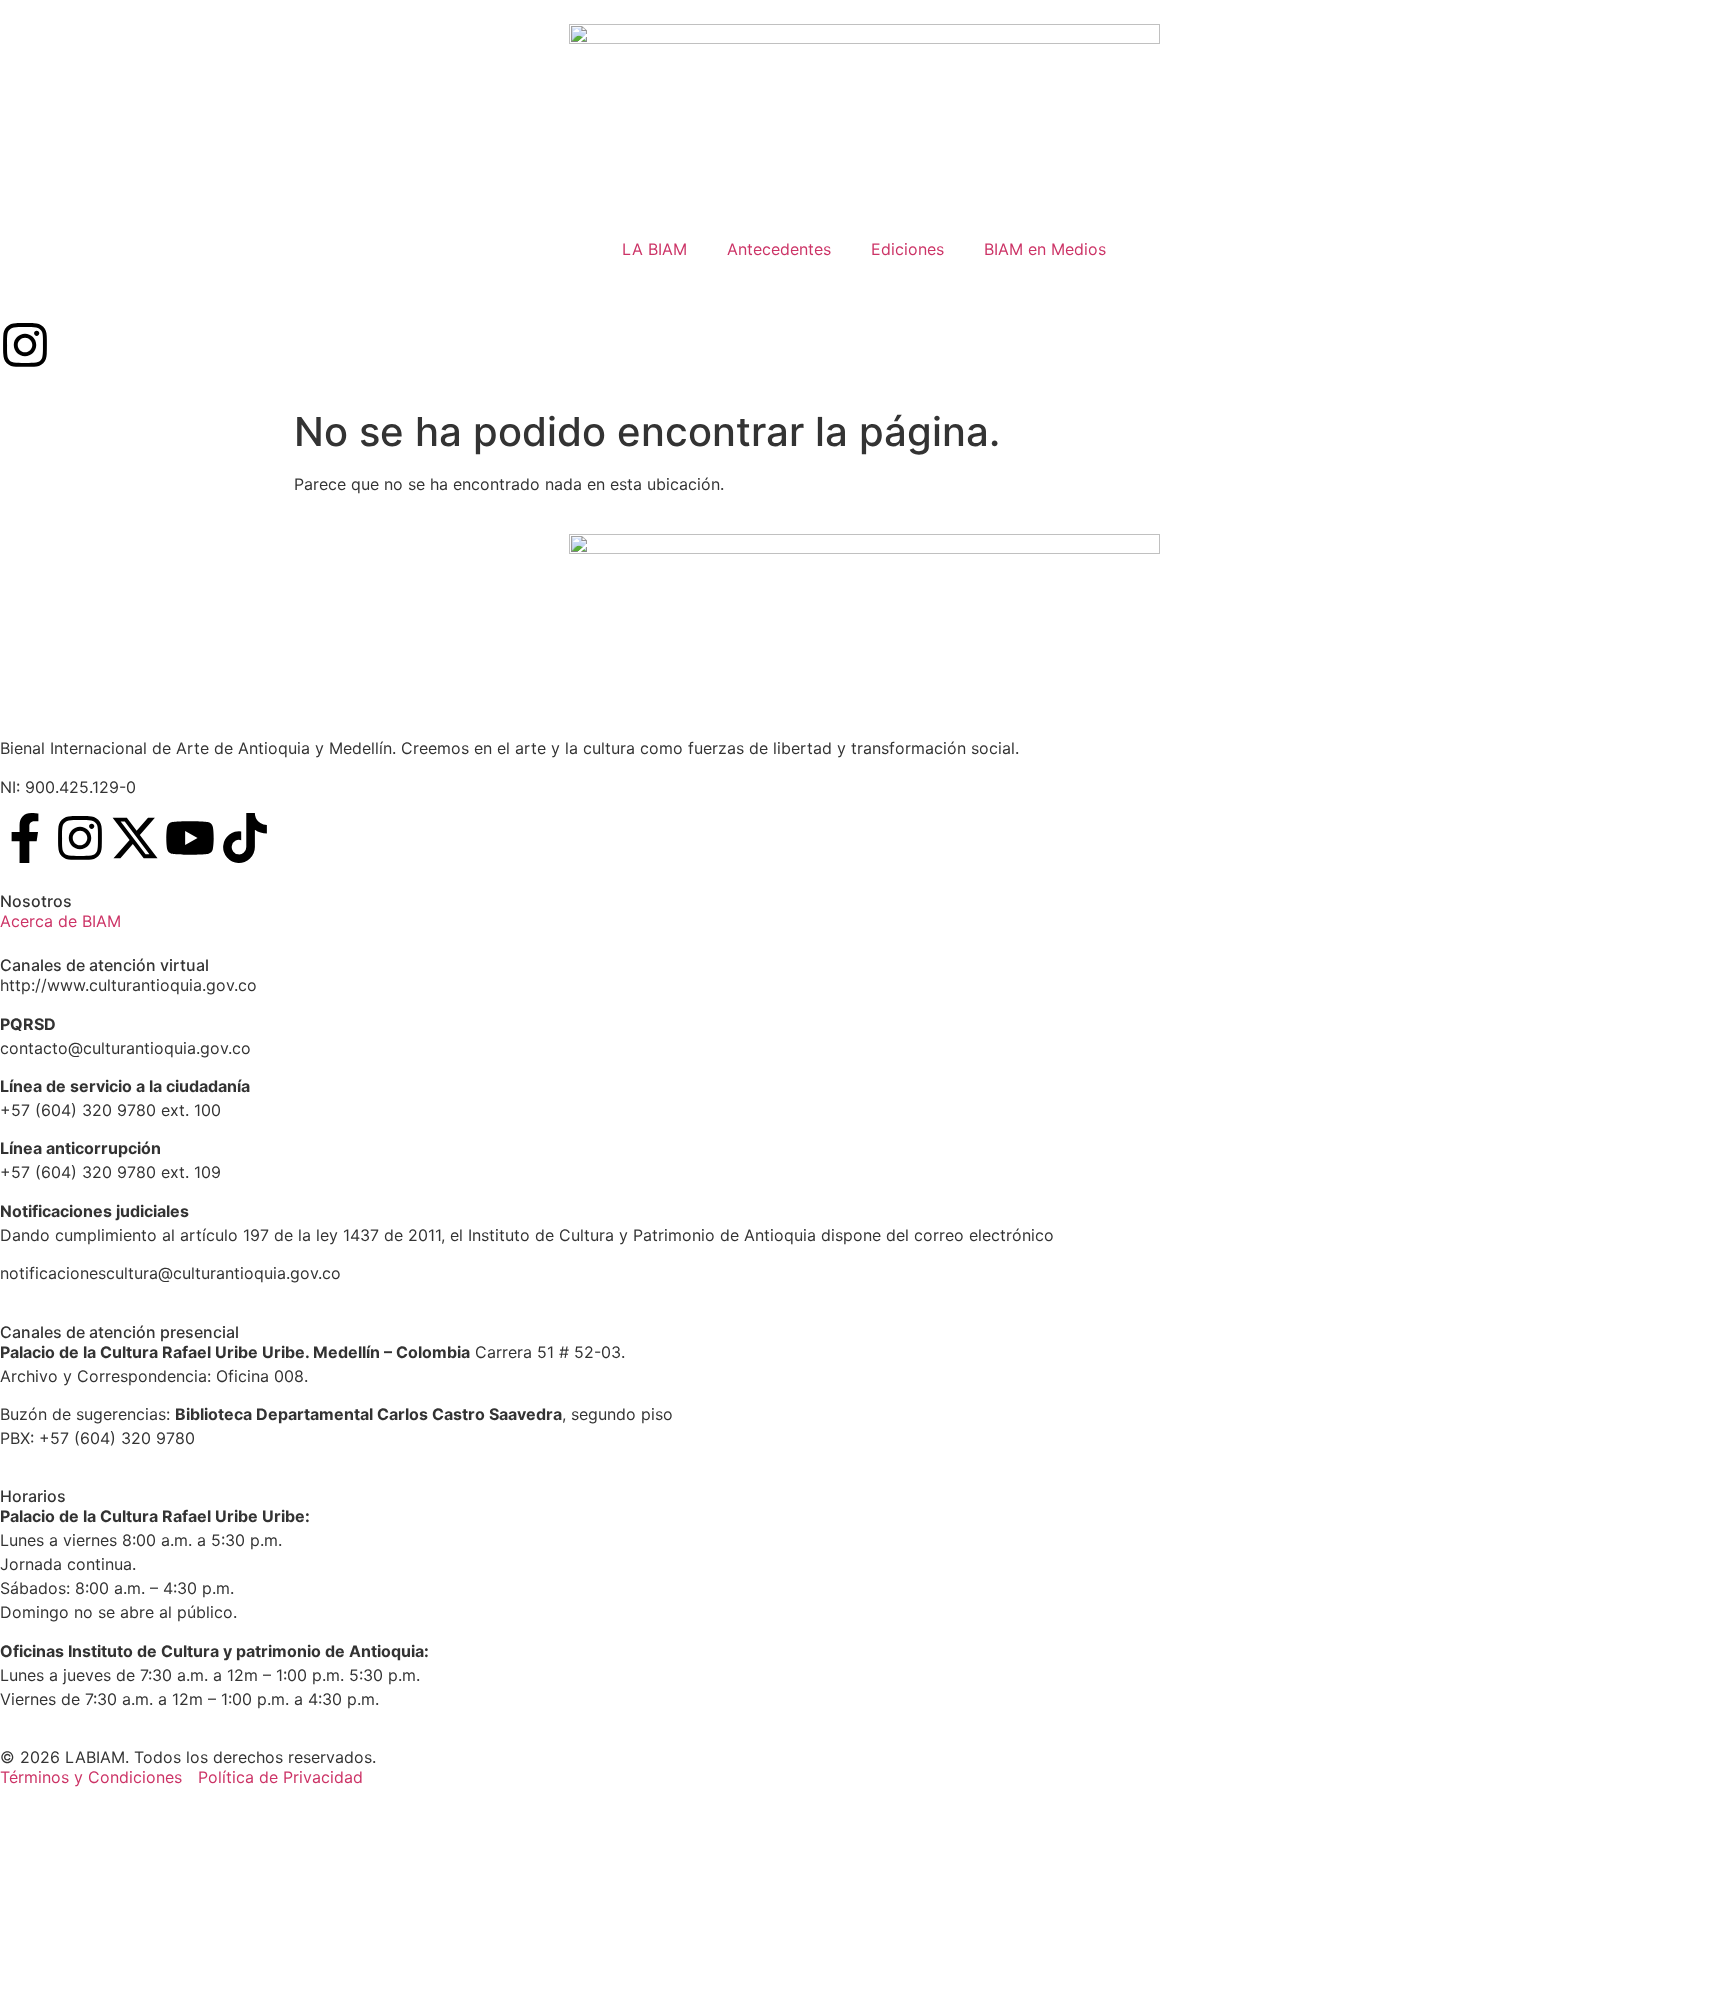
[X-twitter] (135, 838)
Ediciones (907, 249)
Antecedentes (779, 249)
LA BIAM (654, 249)
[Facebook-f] (25, 838)
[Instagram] (25, 345)
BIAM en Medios (1045, 249)
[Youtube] (190, 838)
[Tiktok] (245, 838)
